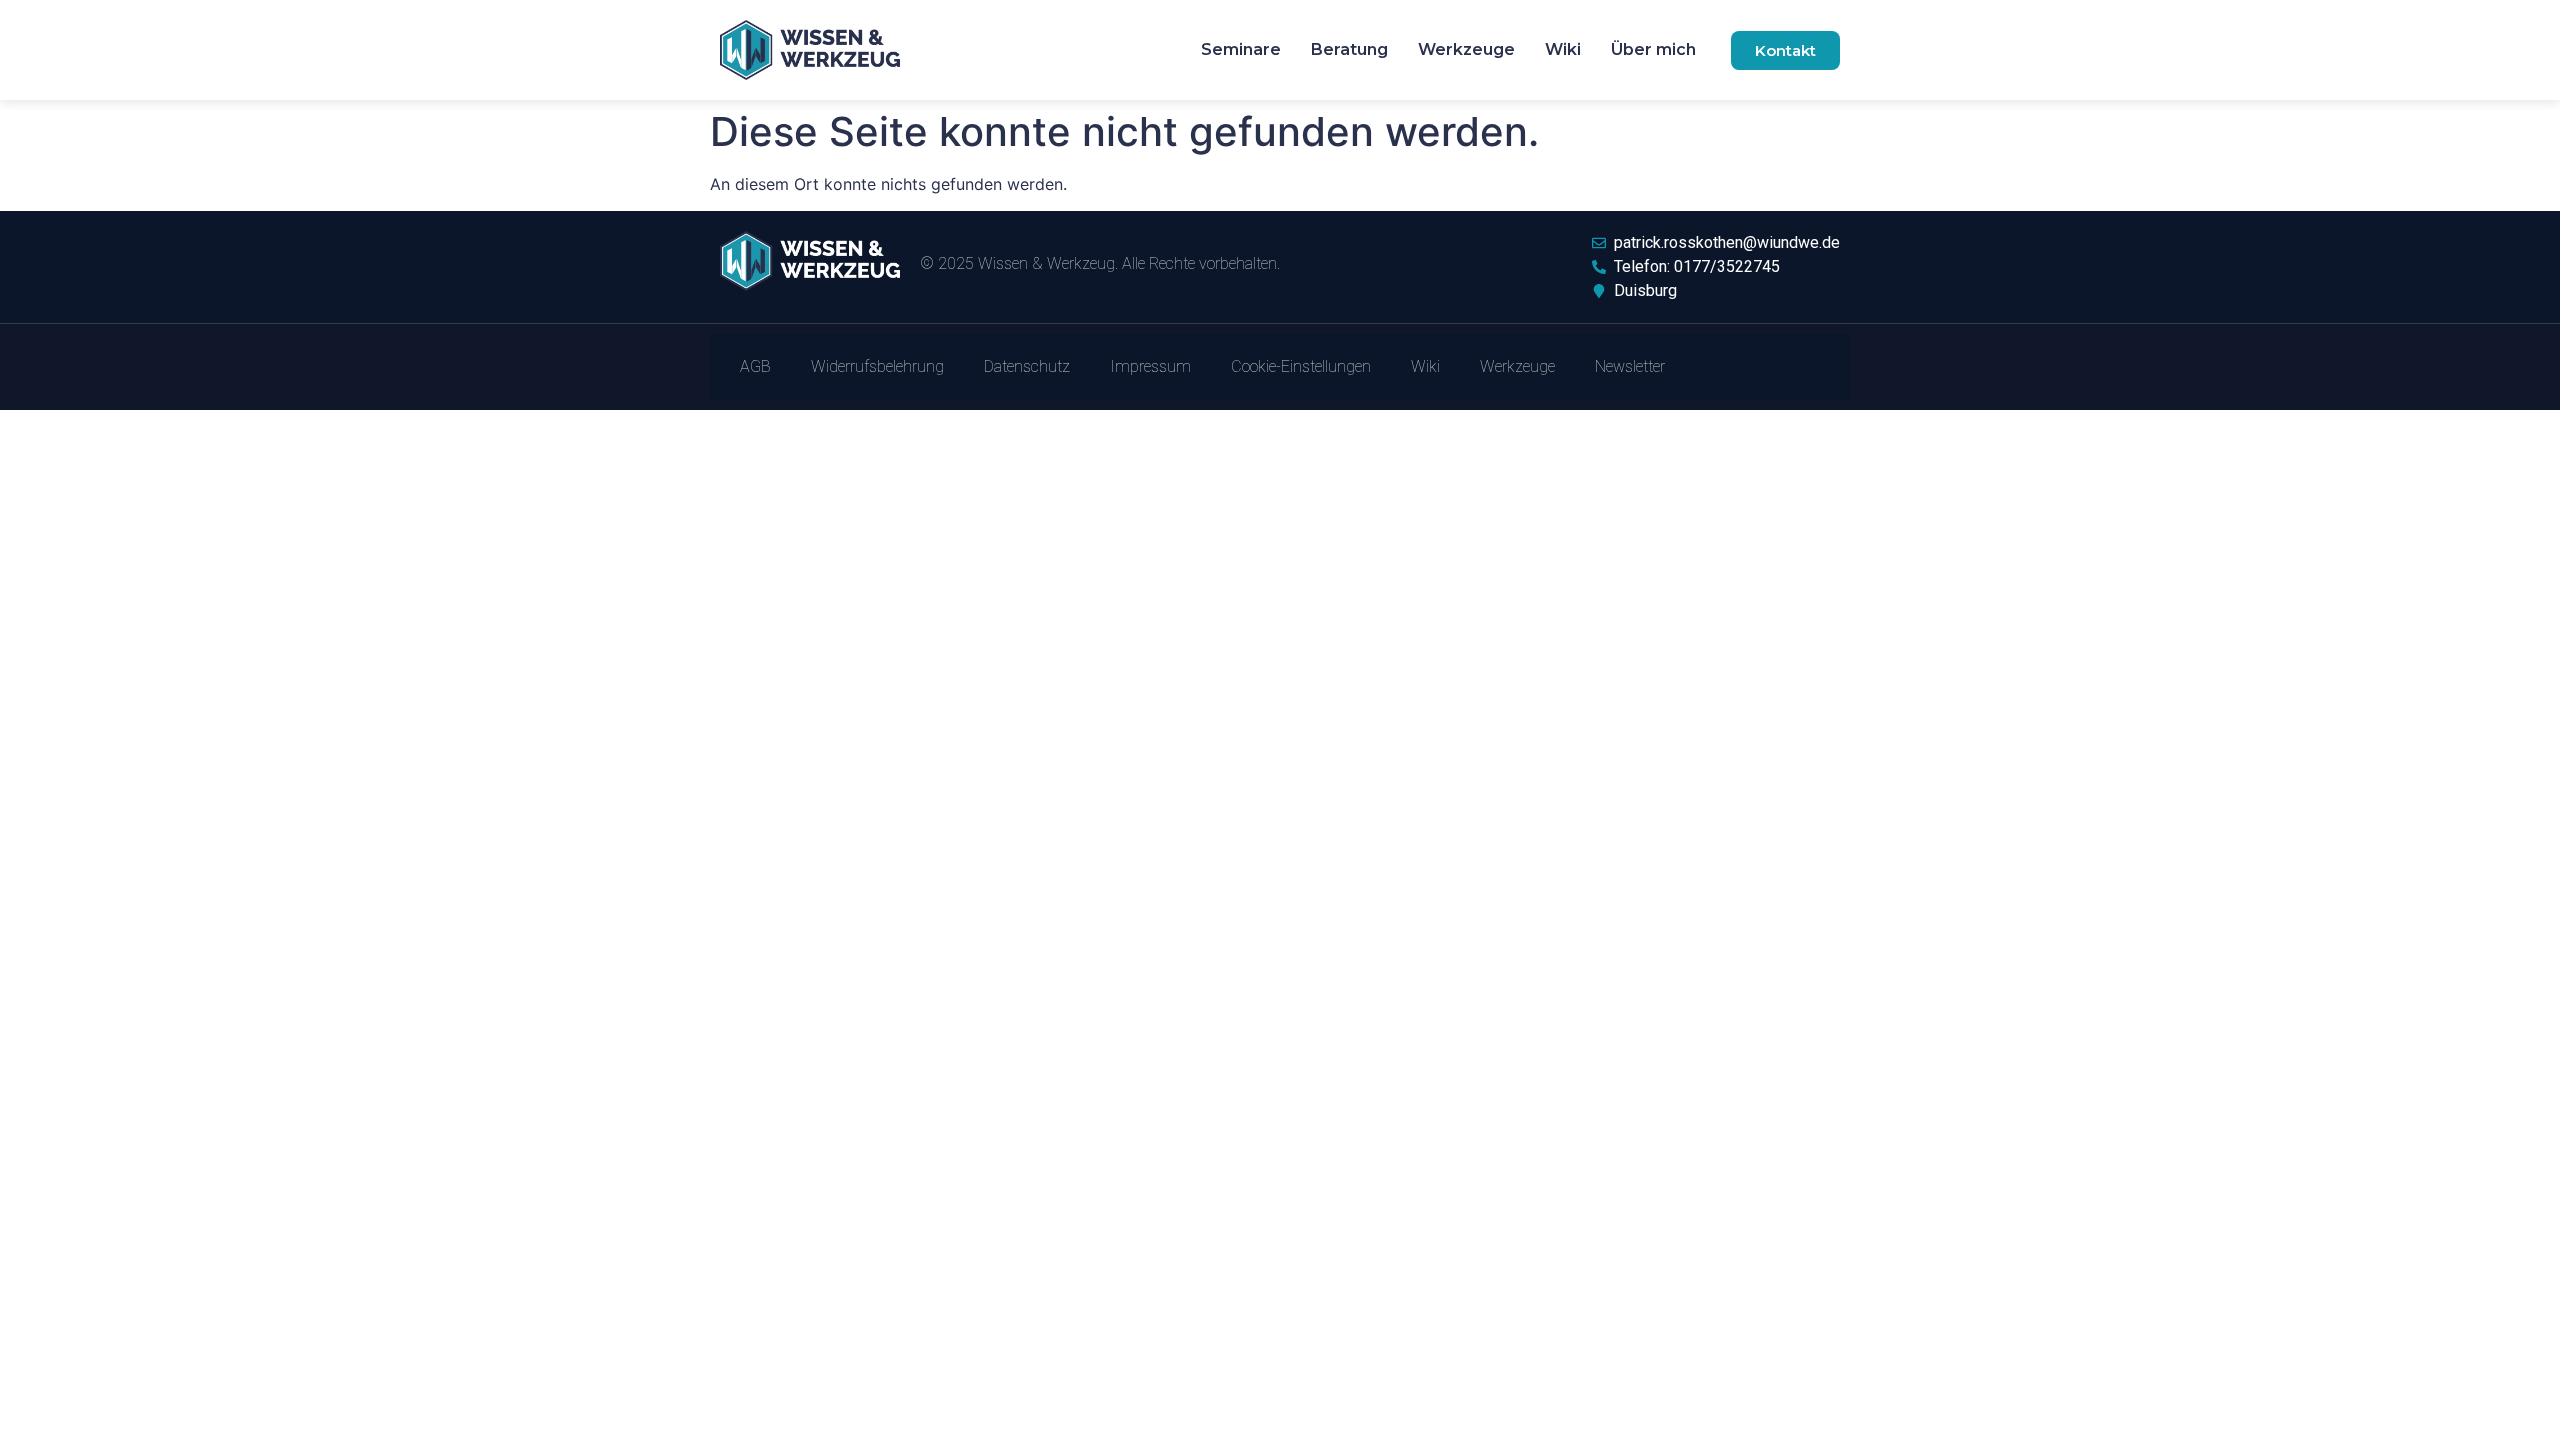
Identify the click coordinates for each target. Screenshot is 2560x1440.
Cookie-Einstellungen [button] (1301, 366)
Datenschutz (1027, 366)
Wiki (1563, 49)
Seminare (1241, 49)
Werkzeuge (1466, 49)
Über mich (1653, 49)
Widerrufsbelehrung (877, 366)
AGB (755, 366)
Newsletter (1630, 366)
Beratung (1349, 49)
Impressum (1150, 366)
